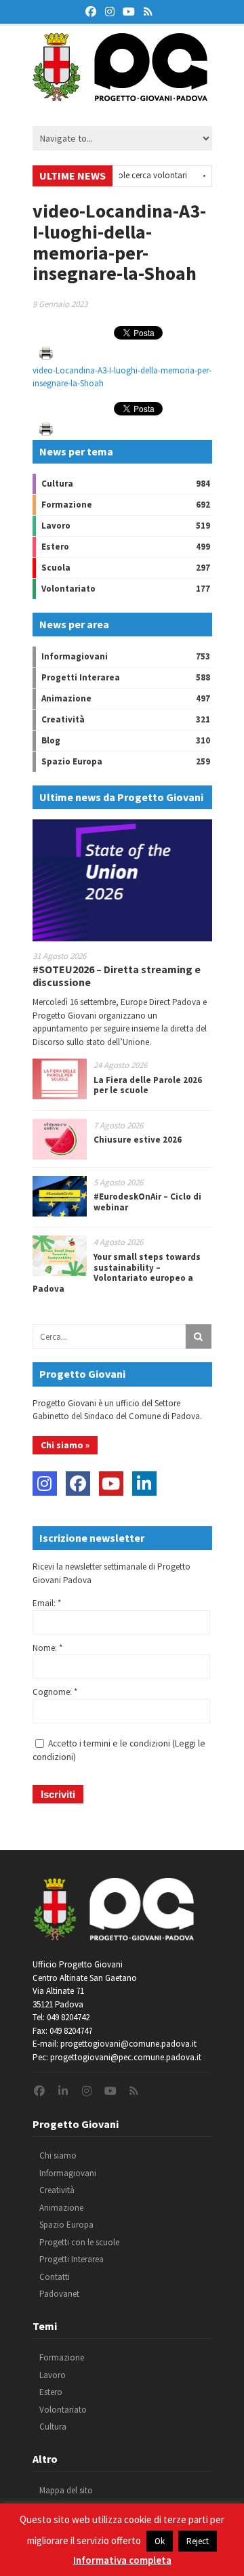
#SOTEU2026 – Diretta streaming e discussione (117, 976)
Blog (51, 740)
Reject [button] (198, 2541)
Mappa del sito (66, 2490)
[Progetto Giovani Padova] (120, 95)
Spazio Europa (72, 761)
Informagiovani (75, 656)
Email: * (47, 1603)
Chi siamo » (65, 1445)
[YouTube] (111, 1484)
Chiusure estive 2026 (138, 1140)
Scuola (56, 568)
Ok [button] (160, 2541)
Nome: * (47, 1648)
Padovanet (59, 2294)
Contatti (55, 2277)
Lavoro (56, 526)
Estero (55, 547)
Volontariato (68, 589)
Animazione (66, 698)
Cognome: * (55, 1692)
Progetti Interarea (81, 677)
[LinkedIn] (144, 1484)
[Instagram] (45, 1484)
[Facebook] (78, 1484)
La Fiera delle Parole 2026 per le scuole (148, 1085)
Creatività (63, 719)
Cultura (57, 484)
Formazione (67, 505)
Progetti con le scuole (79, 2242)
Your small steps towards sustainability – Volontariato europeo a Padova (117, 1273)
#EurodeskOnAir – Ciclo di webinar (147, 1202)
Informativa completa (122, 2560)
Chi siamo (58, 2155)
